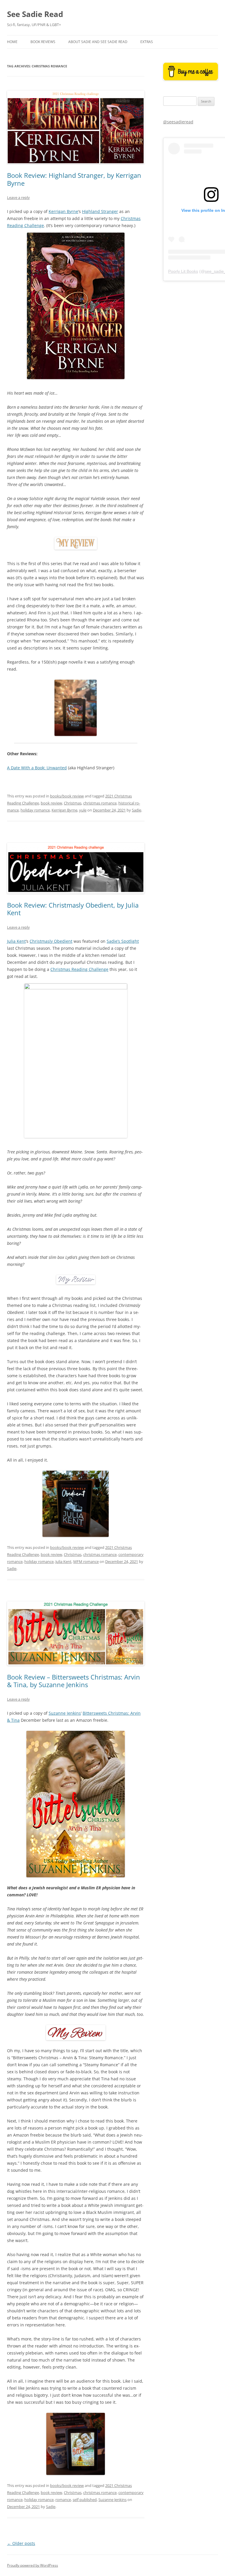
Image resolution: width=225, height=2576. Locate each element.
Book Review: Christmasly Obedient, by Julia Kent (73, 909)
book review (51, 803)
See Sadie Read (35, 14)
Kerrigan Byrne (63, 211)
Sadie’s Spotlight (123, 941)
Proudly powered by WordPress (33, 2565)
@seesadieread (178, 122)
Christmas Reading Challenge (79, 969)
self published (85, 2500)
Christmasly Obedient (51, 941)
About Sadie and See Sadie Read (98, 42)
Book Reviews (43, 42)
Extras (147, 42)
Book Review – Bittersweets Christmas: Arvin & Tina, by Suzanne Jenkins (74, 1681)
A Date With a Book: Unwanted (37, 768)
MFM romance (86, 1561)
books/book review (67, 796)
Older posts (21, 2543)
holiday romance (35, 810)
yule (83, 810)
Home (12, 42)
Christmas (73, 803)
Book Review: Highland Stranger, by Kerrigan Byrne (74, 179)
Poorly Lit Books (183, 271)
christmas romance (100, 803)
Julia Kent (16, 941)
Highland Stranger (100, 211)
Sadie (137, 810)
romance (63, 2500)
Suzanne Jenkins (65, 1713)
